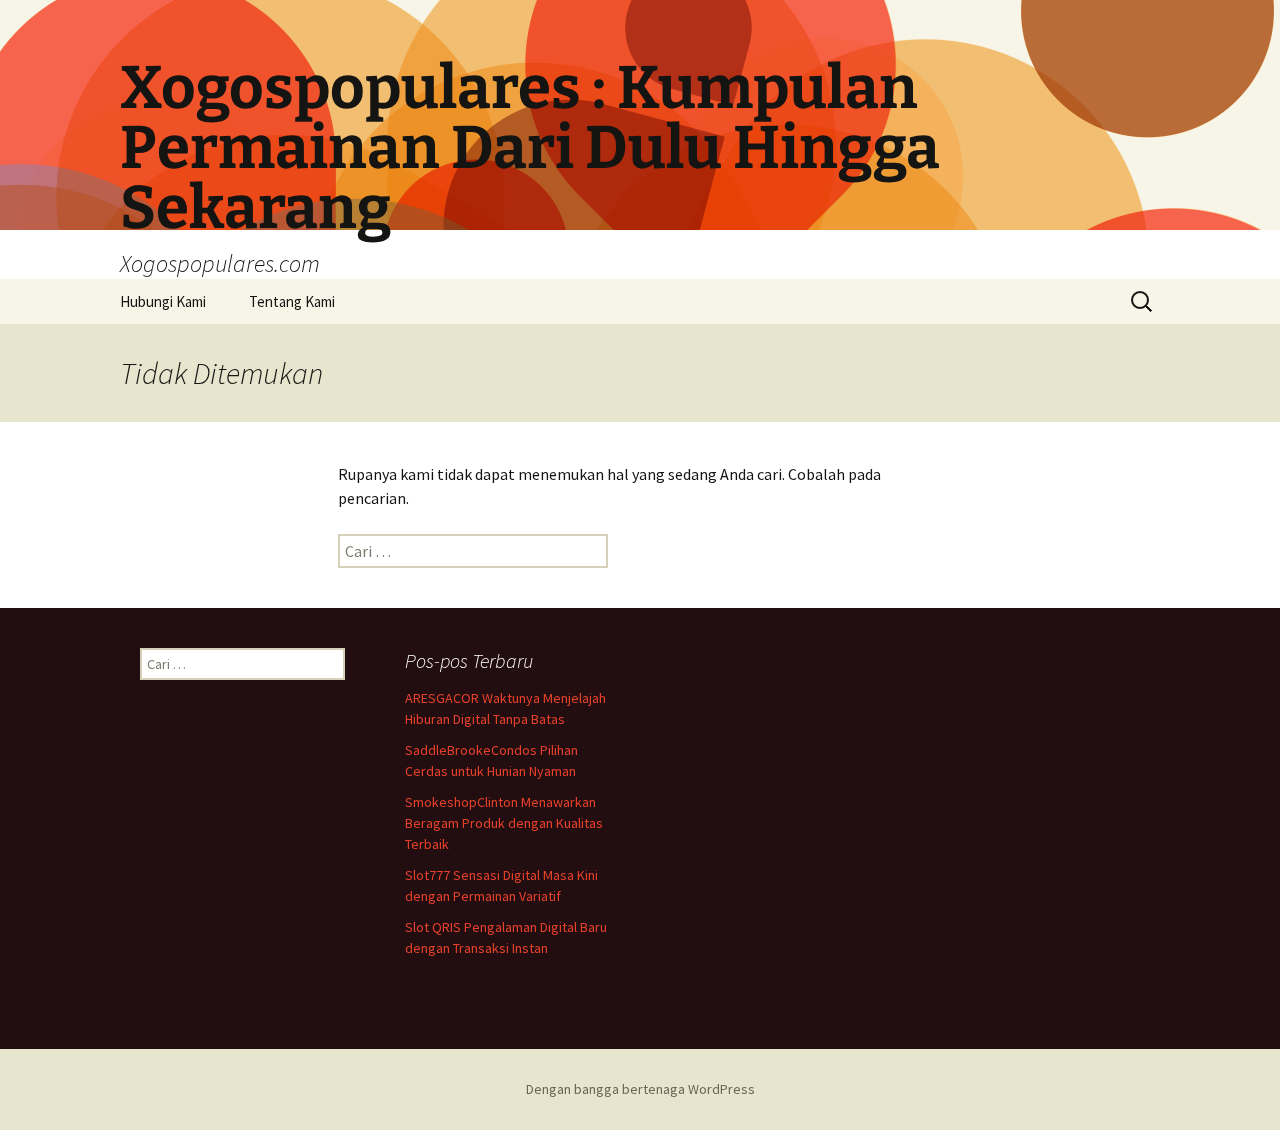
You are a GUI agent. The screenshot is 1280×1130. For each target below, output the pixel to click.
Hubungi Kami (163, 301)
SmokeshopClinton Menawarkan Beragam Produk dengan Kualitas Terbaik (504, 823)
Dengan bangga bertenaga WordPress (640, 1089)
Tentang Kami (292, 301)
